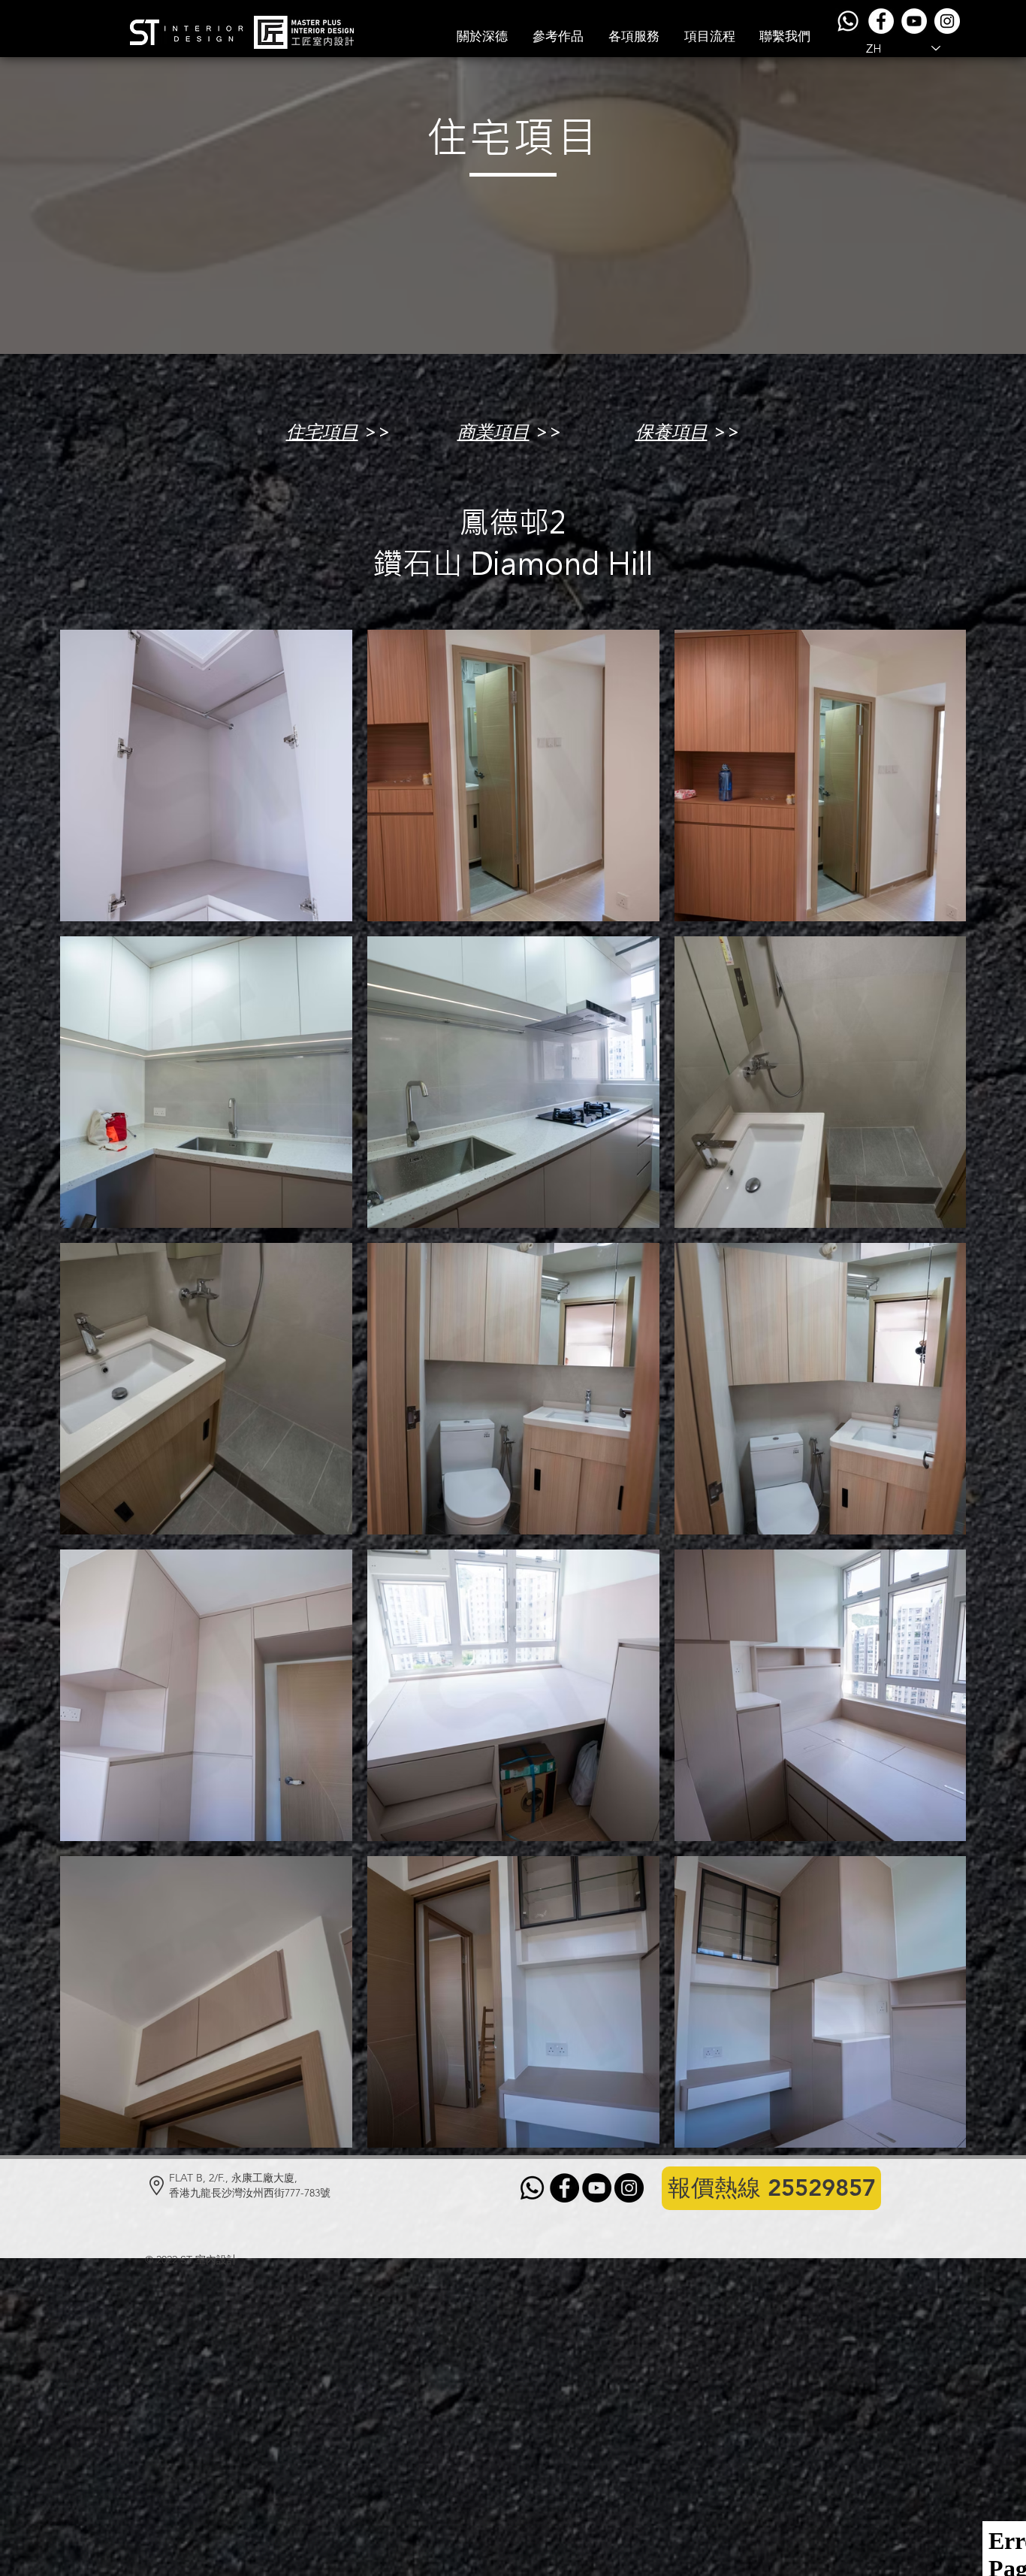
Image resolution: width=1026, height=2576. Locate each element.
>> (374, 432)
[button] (558, 36)
